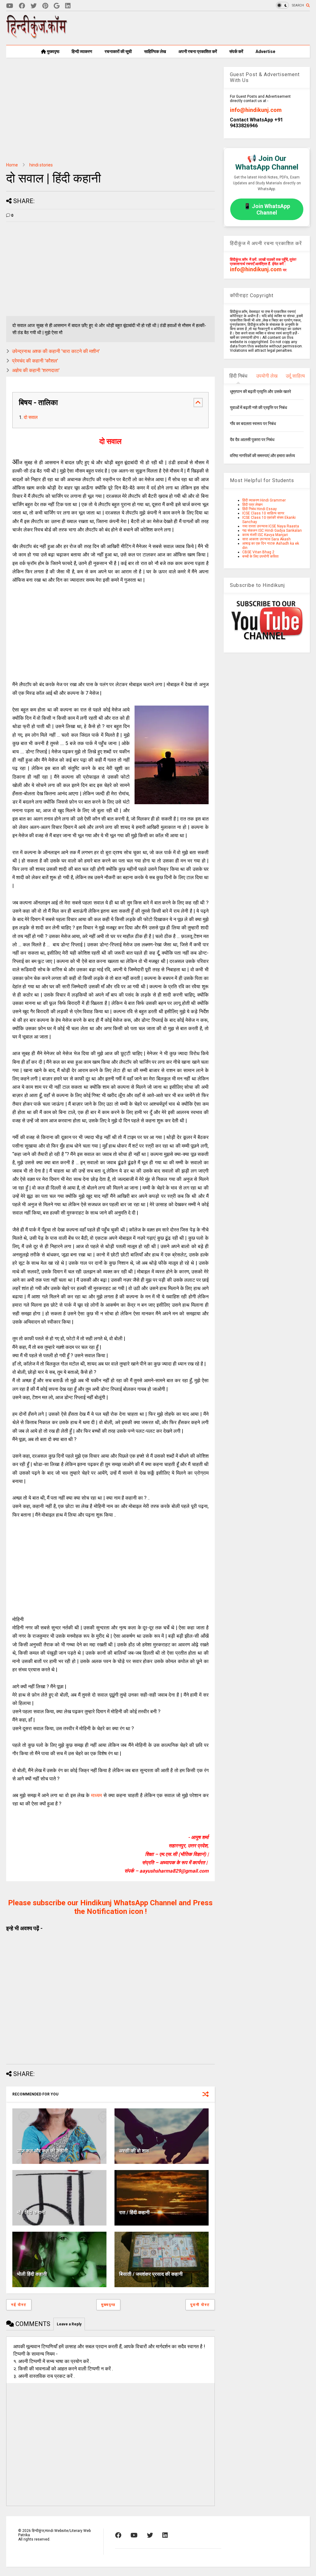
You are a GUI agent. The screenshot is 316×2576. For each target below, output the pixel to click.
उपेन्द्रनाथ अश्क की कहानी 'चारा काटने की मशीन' (56, 351)
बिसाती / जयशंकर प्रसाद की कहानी (151, 2274)
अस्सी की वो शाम (134, 2151)
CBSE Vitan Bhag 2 (258, 552)
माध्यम (96, 1795)
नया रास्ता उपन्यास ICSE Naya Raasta (271, 526)
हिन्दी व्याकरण (82, 51)
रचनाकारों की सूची (118, 51)
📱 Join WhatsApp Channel (267, 209)
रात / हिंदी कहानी (134, 2212)
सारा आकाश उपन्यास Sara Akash (266, 539)
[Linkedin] (68, 6)
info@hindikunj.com (256, 110)
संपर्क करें (236, 51)
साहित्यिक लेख (155, 51)
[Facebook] (22, 6)
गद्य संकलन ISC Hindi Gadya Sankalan (272, 530)
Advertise (265, 51)
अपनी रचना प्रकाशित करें (198, 51)
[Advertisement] (197, 28)
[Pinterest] (45, 6)
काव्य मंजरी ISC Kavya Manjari (265, 535)
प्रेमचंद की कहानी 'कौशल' (35, 361)
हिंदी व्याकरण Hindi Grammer (264, 500)
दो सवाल (31, 417)
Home (12, 165)
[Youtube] (10, 6)
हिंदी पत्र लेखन (252, 505)
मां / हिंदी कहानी (31, 2212)
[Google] (57, 6)
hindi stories (41, 165)
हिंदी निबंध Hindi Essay (260, 509)
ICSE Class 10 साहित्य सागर (263, 513)
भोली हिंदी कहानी (32, 2274)
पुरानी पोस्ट (200, 2305)
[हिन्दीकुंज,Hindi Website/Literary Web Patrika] (37, 37)
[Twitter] (34, 6)
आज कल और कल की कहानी (42, 2151)
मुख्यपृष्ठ (53, 51)
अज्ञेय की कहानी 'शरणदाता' (36, 370)
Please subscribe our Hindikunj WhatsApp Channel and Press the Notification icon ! (110, 1907)
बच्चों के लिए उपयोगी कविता (260, 556)
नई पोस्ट (19, 2305)
